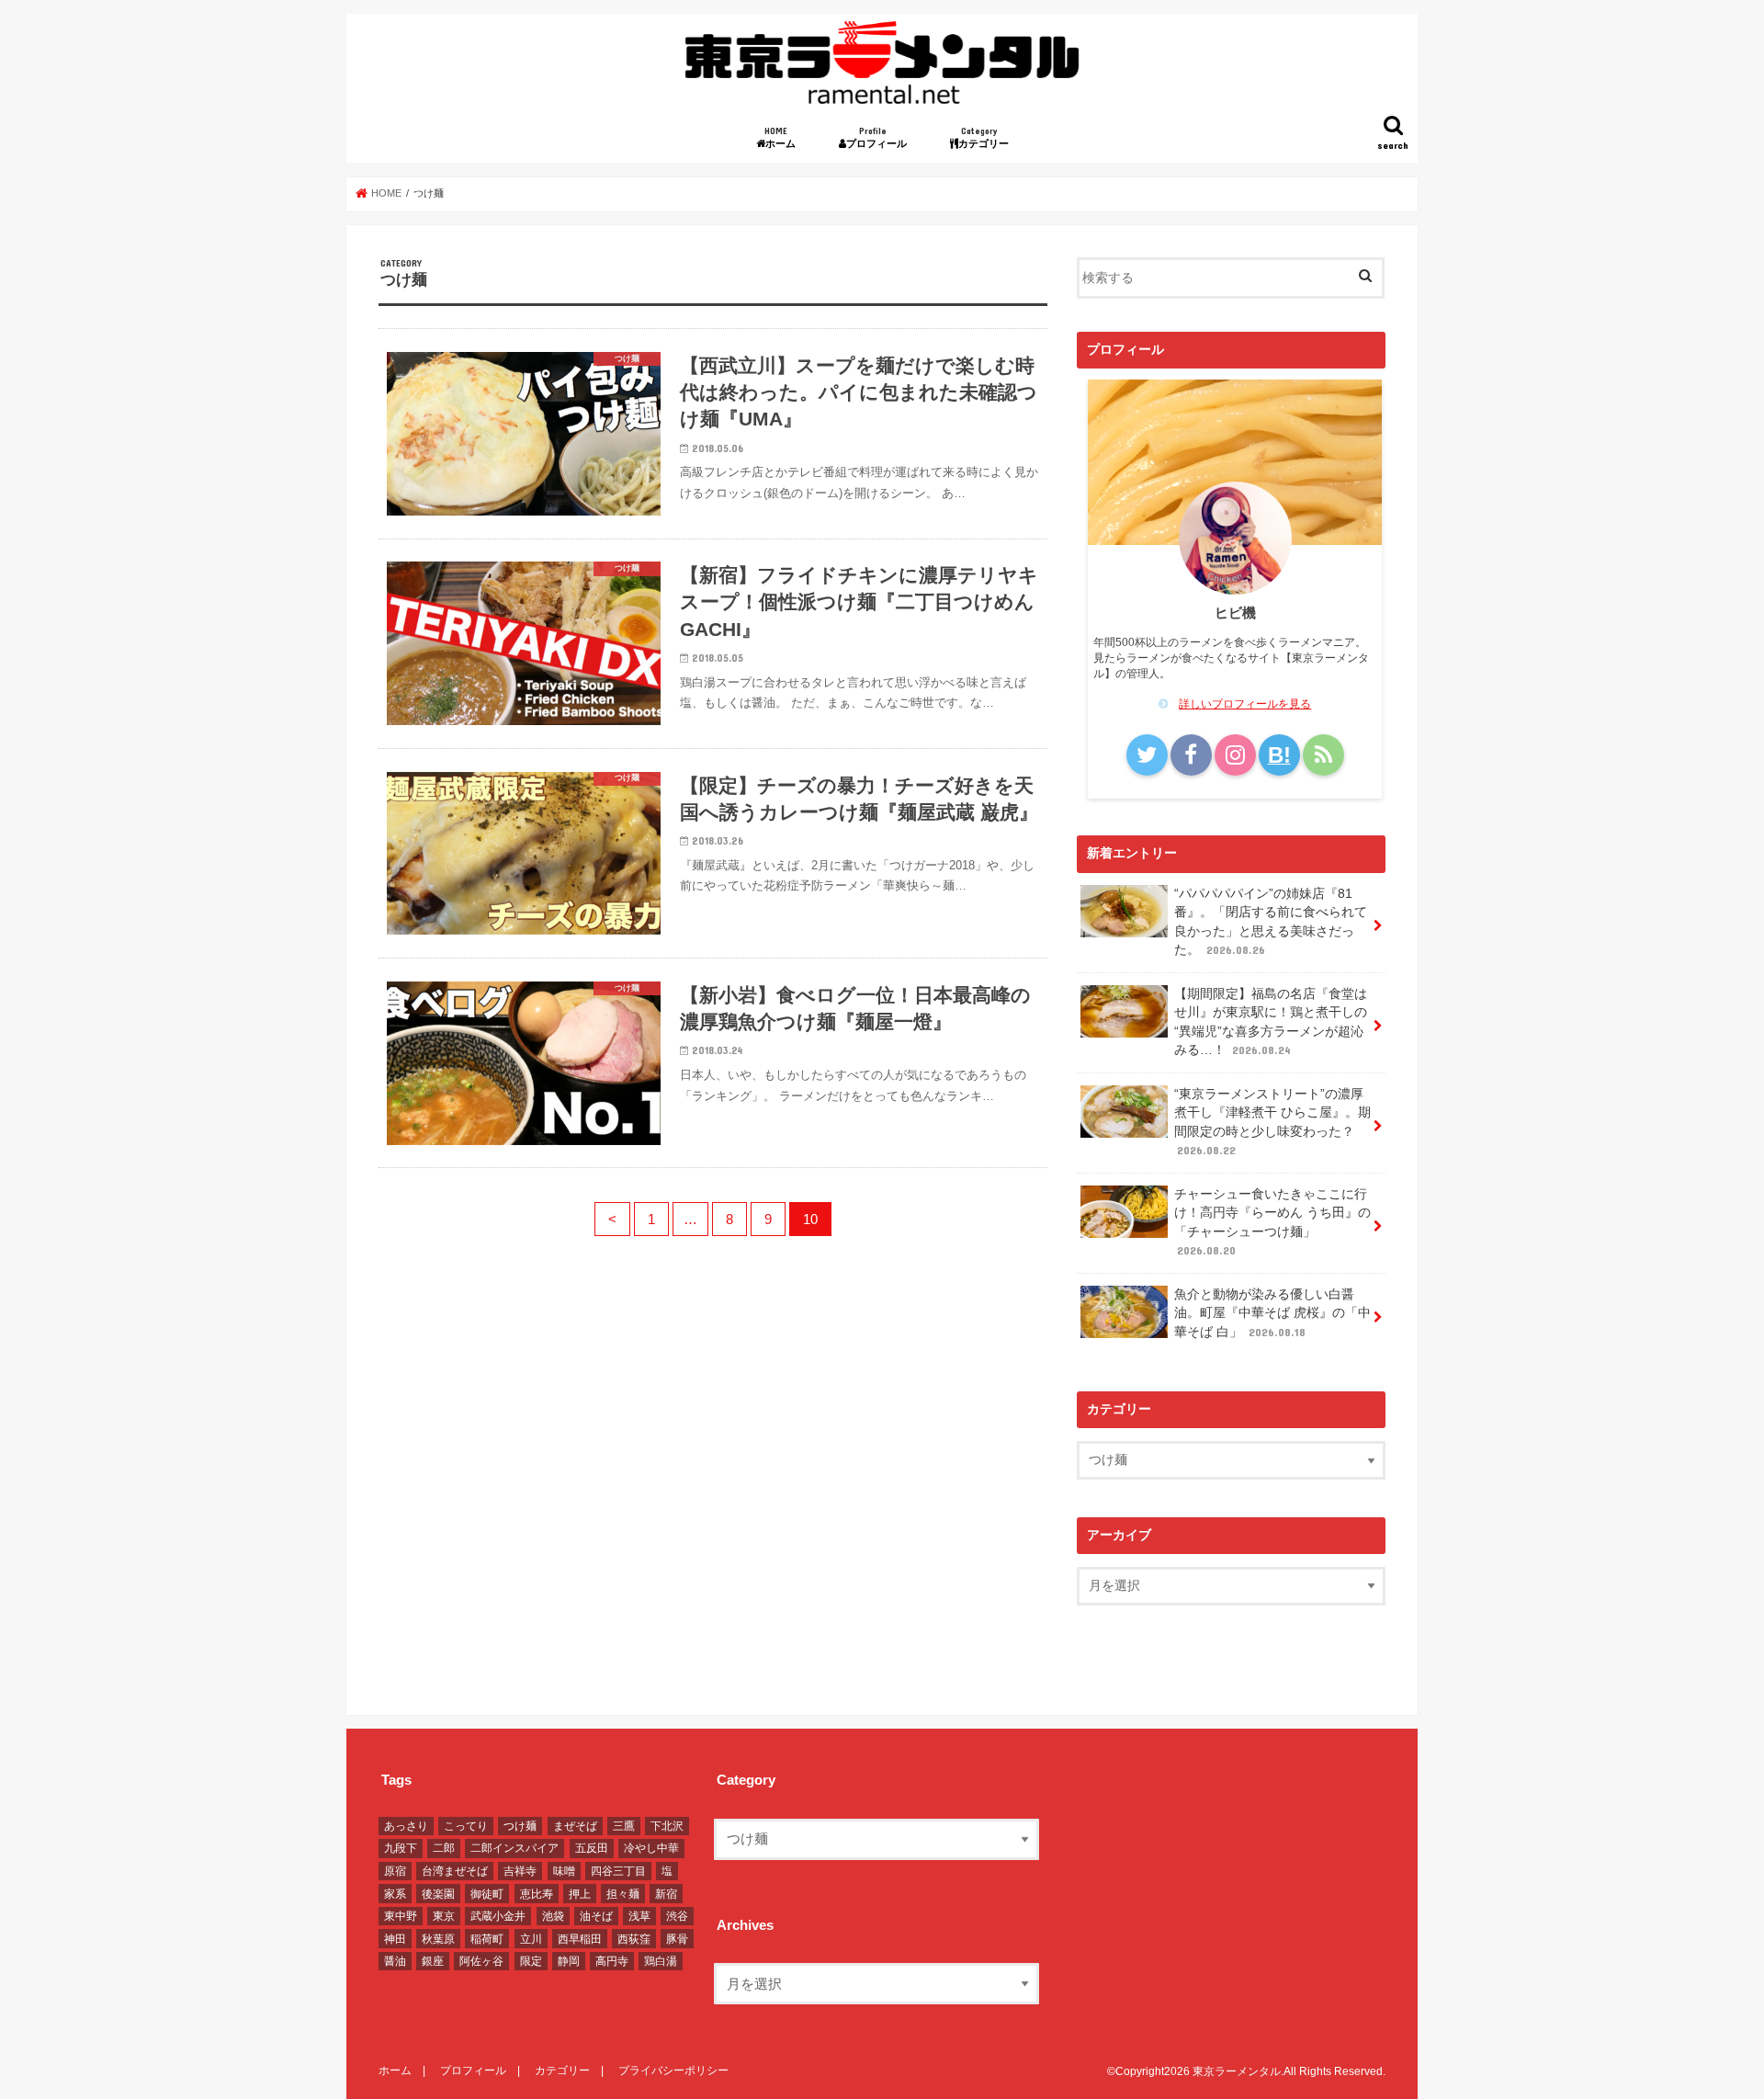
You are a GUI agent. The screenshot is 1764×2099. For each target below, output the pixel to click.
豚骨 (677, 1939)
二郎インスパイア (514, 1848)
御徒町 (487, 1894)
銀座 (433, 1961)
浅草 (639, 1916)
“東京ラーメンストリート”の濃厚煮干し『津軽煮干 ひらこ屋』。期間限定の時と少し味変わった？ (1272, 1122)
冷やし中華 (651, 1848)
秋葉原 (438, 1939)
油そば (596, 1916)
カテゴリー (989, 137)
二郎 (444, 1848)
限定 (531, 1961)
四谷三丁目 (618, 1871)
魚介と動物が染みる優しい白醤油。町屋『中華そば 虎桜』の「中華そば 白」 (1272, 1313)
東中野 (401, 1916)
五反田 (592, 1848)
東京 (444, 1916)
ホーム (785, 137)
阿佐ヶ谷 (481, 1961)
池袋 (553, 1916)
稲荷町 (487, 1939)
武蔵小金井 (498, 1916)
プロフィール (882, 137)
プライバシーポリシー (673, 2071)
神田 (395, 1939)
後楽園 (438, 1894)
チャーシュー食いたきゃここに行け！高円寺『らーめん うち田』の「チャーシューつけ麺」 (1272, 1222)
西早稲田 (580, 1939)
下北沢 (667, 1826)
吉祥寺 (520, 1871)
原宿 (395, 1871)
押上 (580, 1894)
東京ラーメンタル (1237, 2071)
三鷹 (624, 1826)
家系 (395, 1894)
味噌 (564, 1871)
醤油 (395, 1961)
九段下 (401, 1848)
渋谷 (677, 1916)
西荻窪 (634, 1939)
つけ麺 (520, 1826)
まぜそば (575, 1826)
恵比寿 (537, 1894)
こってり (466, 1826)
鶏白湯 (661, 1961)
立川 (531, 1939)
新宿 (666, 1894)
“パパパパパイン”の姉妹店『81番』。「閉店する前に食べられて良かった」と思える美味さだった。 (1271, 922)
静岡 (569, 1961)
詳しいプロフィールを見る (1245, 704)
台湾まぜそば (455, 1871)
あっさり (406, 1826)
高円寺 (612, 1961)
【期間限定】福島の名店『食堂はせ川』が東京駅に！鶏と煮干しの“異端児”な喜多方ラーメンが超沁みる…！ (1271, 1022)
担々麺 (623, 1894)
